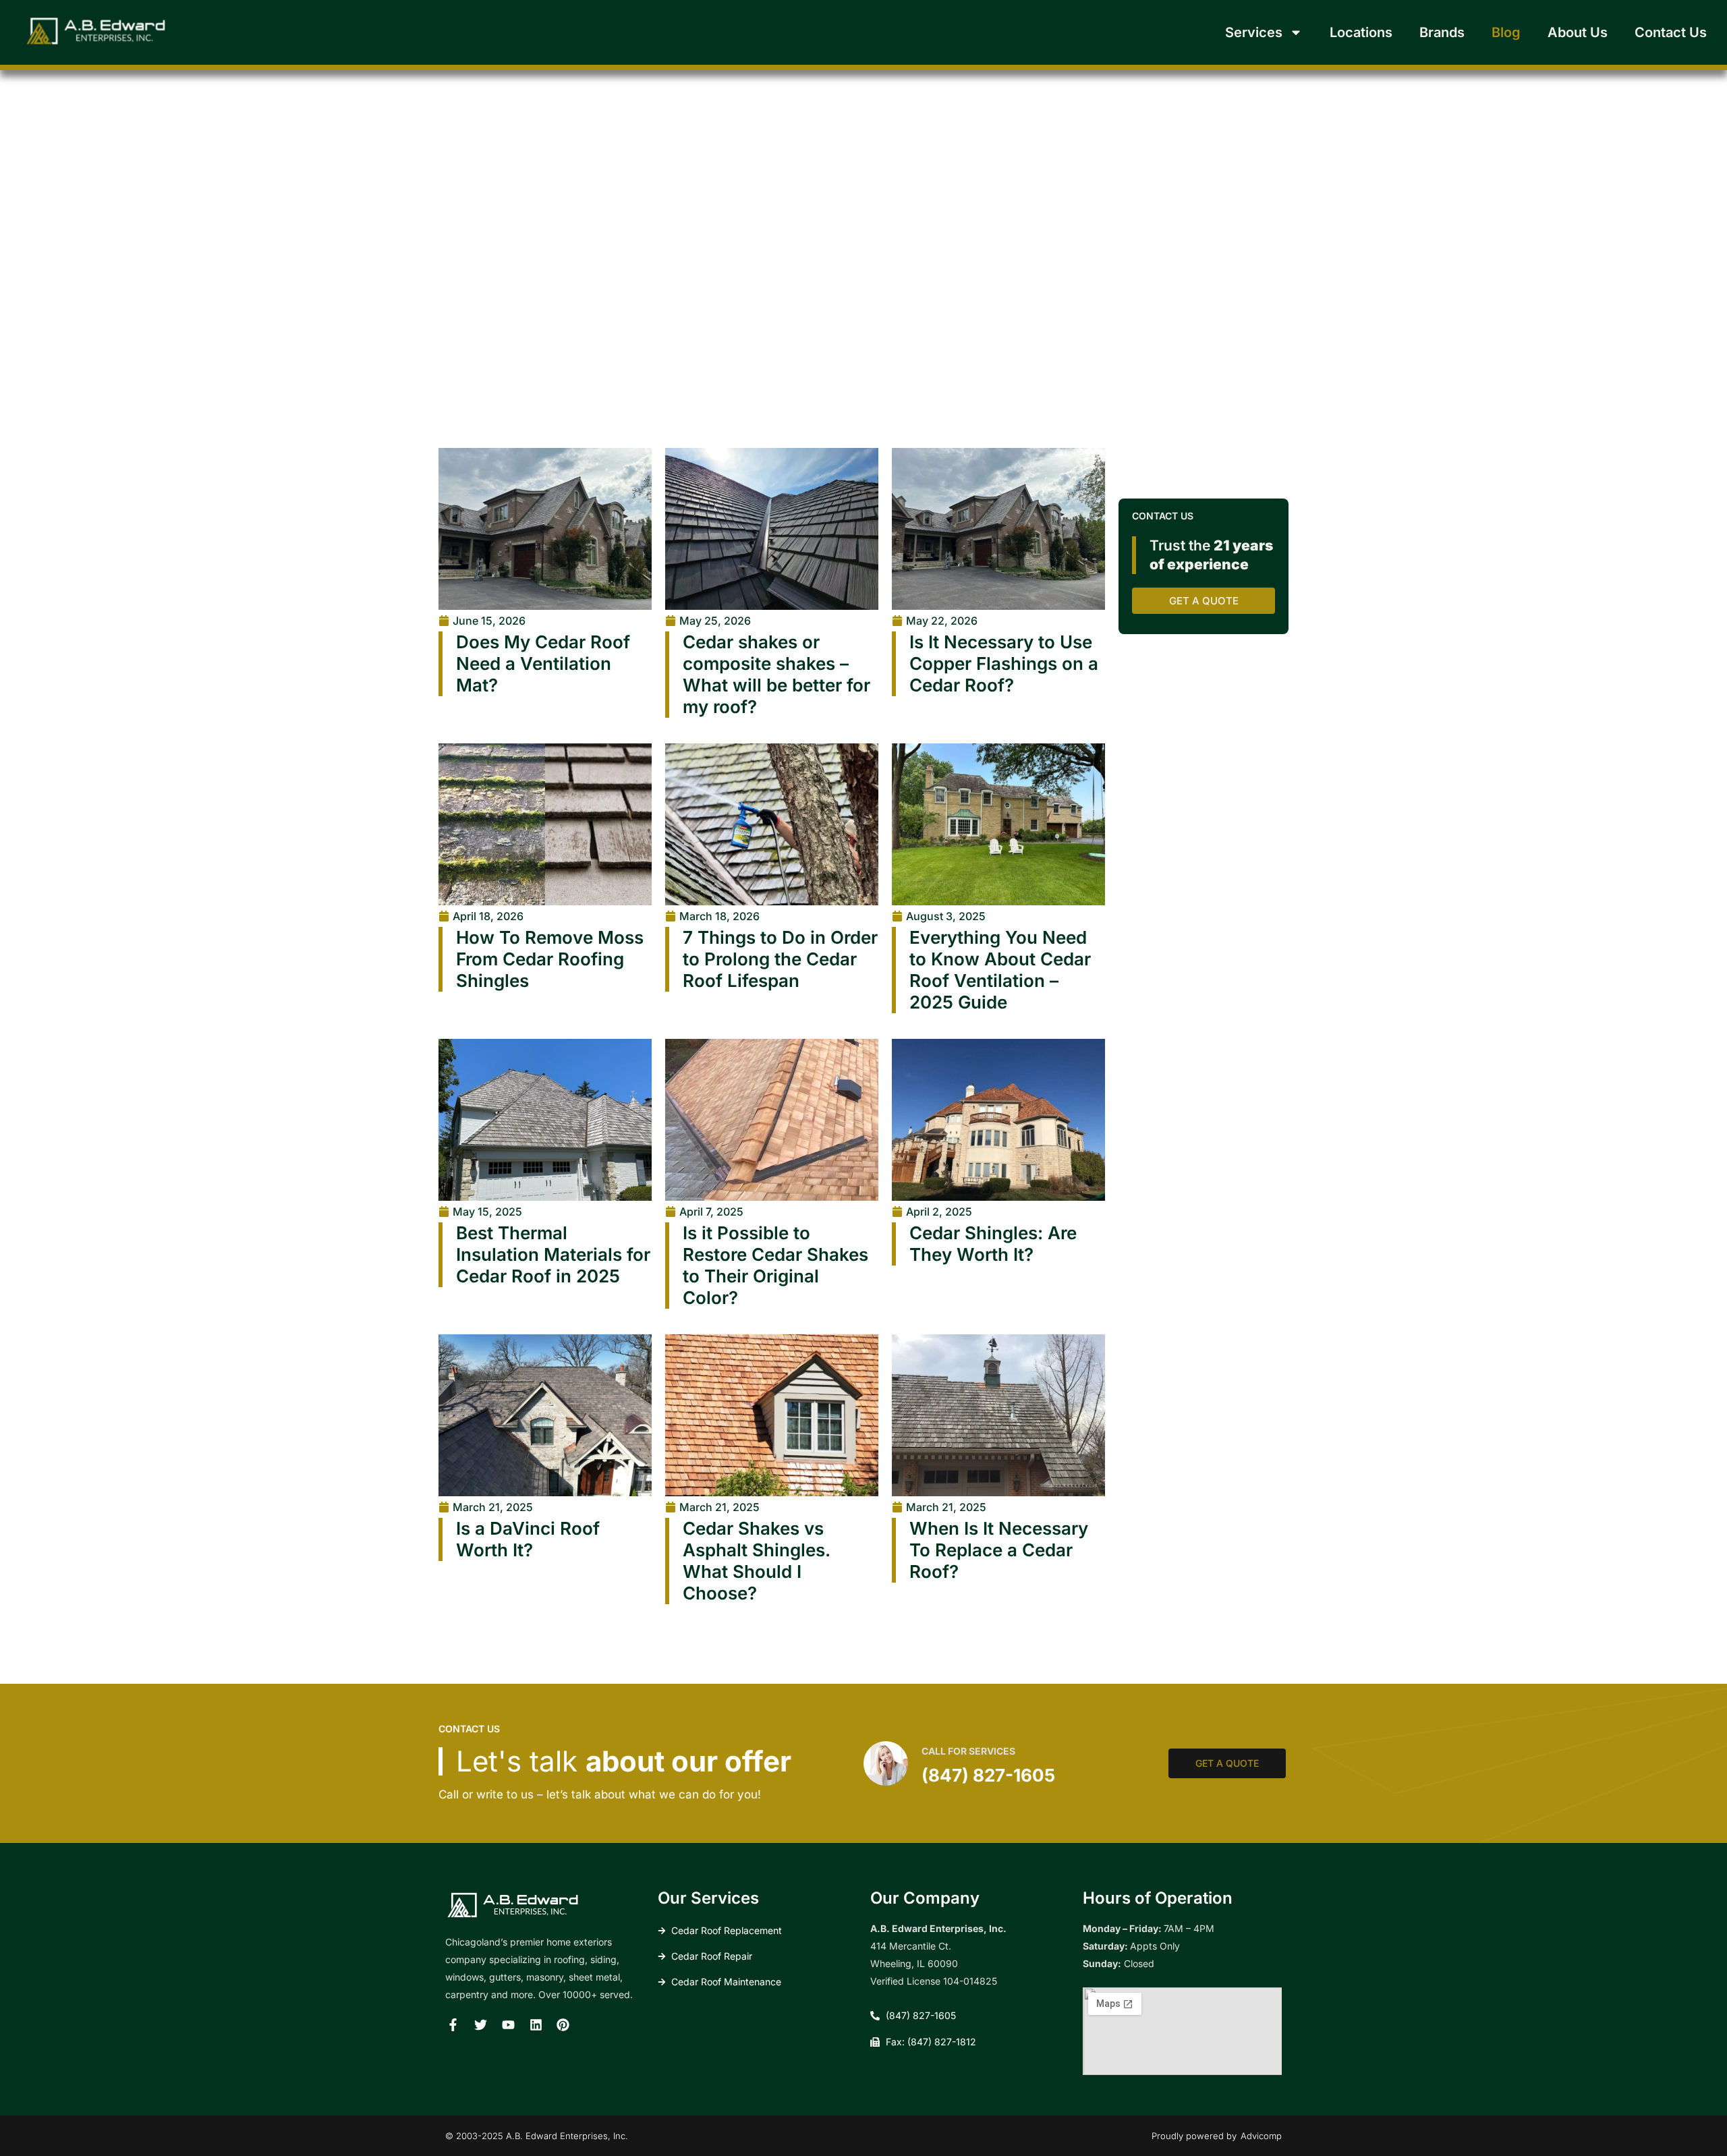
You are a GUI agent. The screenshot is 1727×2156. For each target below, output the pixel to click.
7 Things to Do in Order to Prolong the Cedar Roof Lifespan (780, 959)
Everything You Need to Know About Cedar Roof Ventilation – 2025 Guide (1000, 970)
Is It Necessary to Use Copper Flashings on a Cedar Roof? (1004, 663)
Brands (1442, 32)
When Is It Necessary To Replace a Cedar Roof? (999, 1550)
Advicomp (1261, 2136)
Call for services (968, 1751)
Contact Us (1671, 32)
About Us (1578, 32)
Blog (1506, 32)
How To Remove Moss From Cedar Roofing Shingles (550, 959)
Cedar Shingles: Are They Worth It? (993, 1244)
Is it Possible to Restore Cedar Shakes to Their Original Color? (775, 1265)
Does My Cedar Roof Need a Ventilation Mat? (543, 663)
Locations (1361, 32)
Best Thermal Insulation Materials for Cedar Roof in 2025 (553, 1254)
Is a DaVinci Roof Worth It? (528, 1539)
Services (1254, 32)
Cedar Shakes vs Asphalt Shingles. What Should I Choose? (756, 1561)
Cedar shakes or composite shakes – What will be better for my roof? (776, 674)
